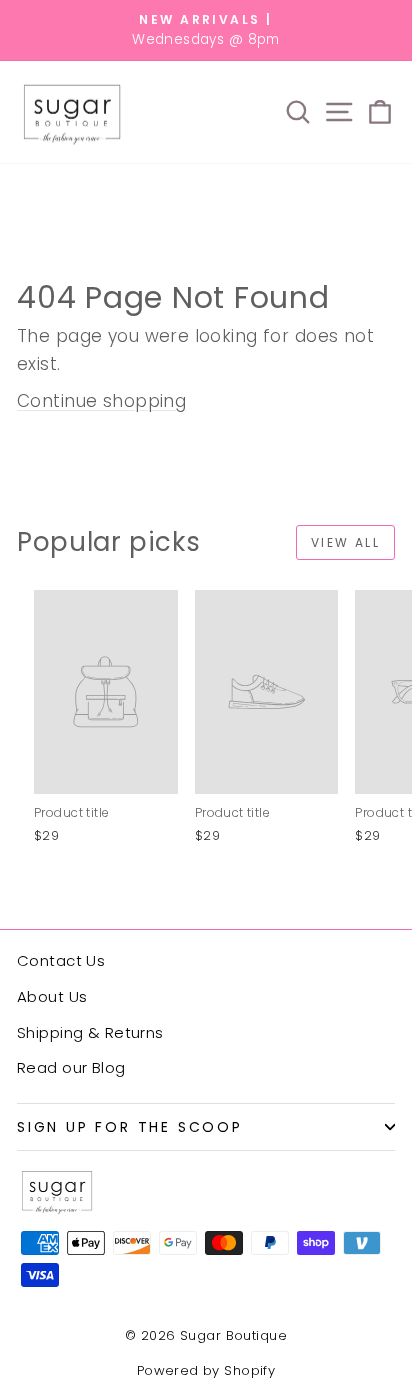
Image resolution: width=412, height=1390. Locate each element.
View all (345, 542)
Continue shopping (101, 401)
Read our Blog (71, 1067)
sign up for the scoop (130, 1127)
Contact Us (61, 960)
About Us (52, 996)
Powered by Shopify (206, 1370)
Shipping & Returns (90, 1032)
